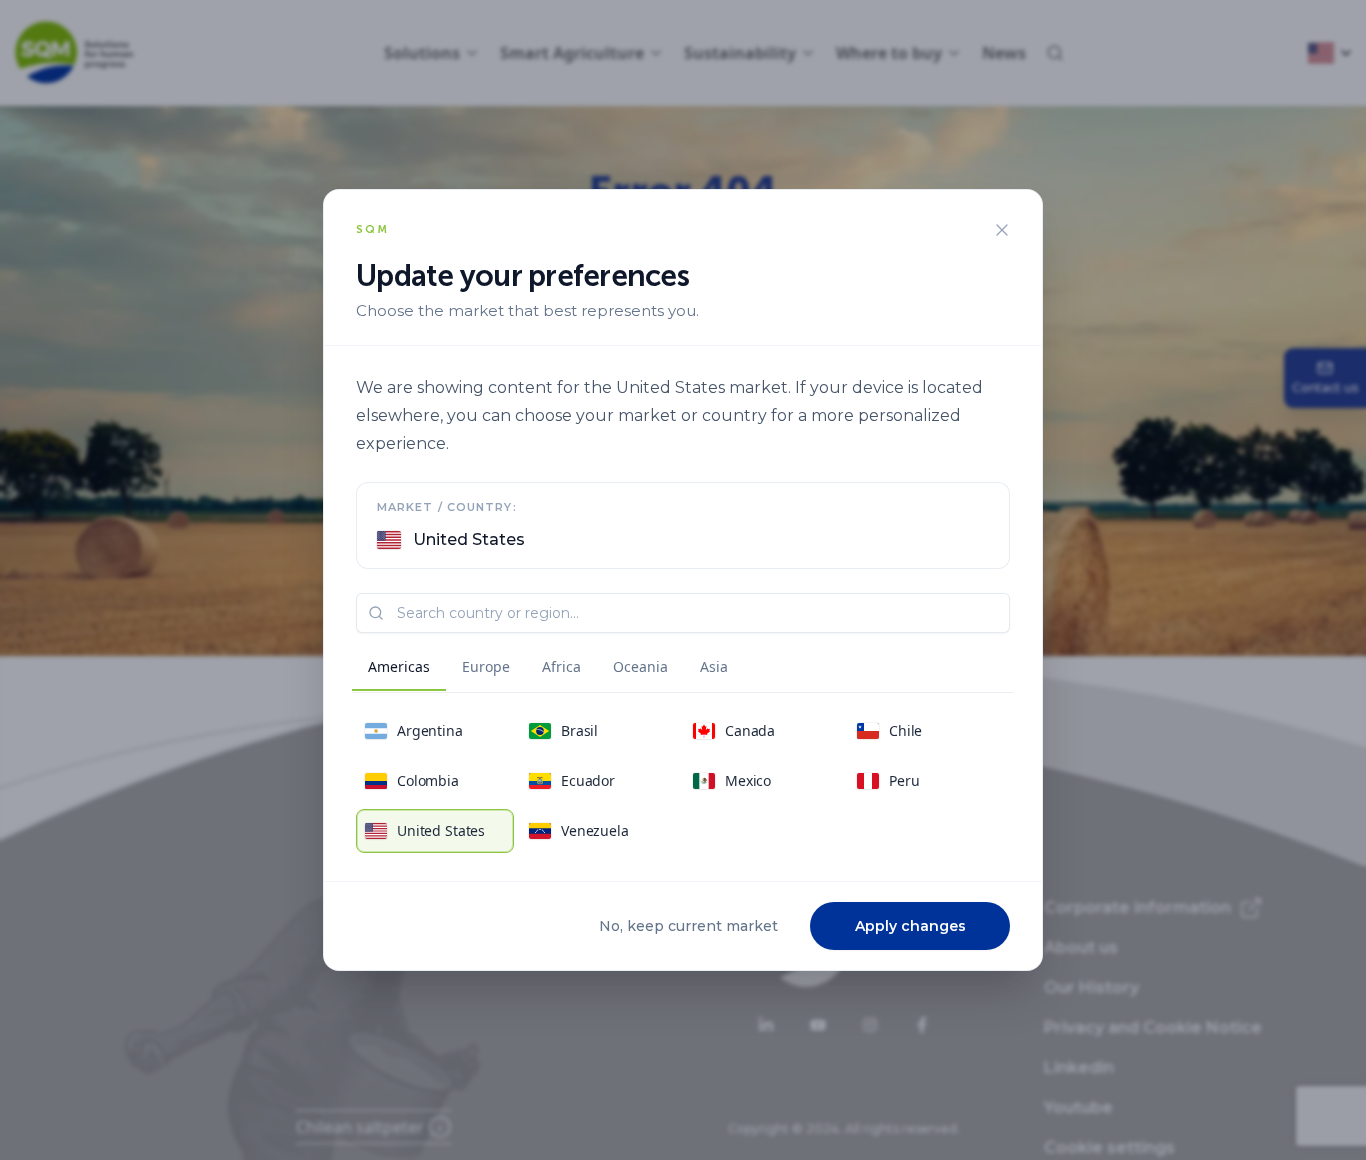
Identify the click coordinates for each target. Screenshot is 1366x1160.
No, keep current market (688, 926)
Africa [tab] (561, 666)
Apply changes (910, 926)
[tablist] (548, 670)
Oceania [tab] (640, 666)
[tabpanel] (683, 781)
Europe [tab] (486, 666)
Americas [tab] (399, 666)
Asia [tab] (714, 666)
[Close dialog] (1002, 230)
